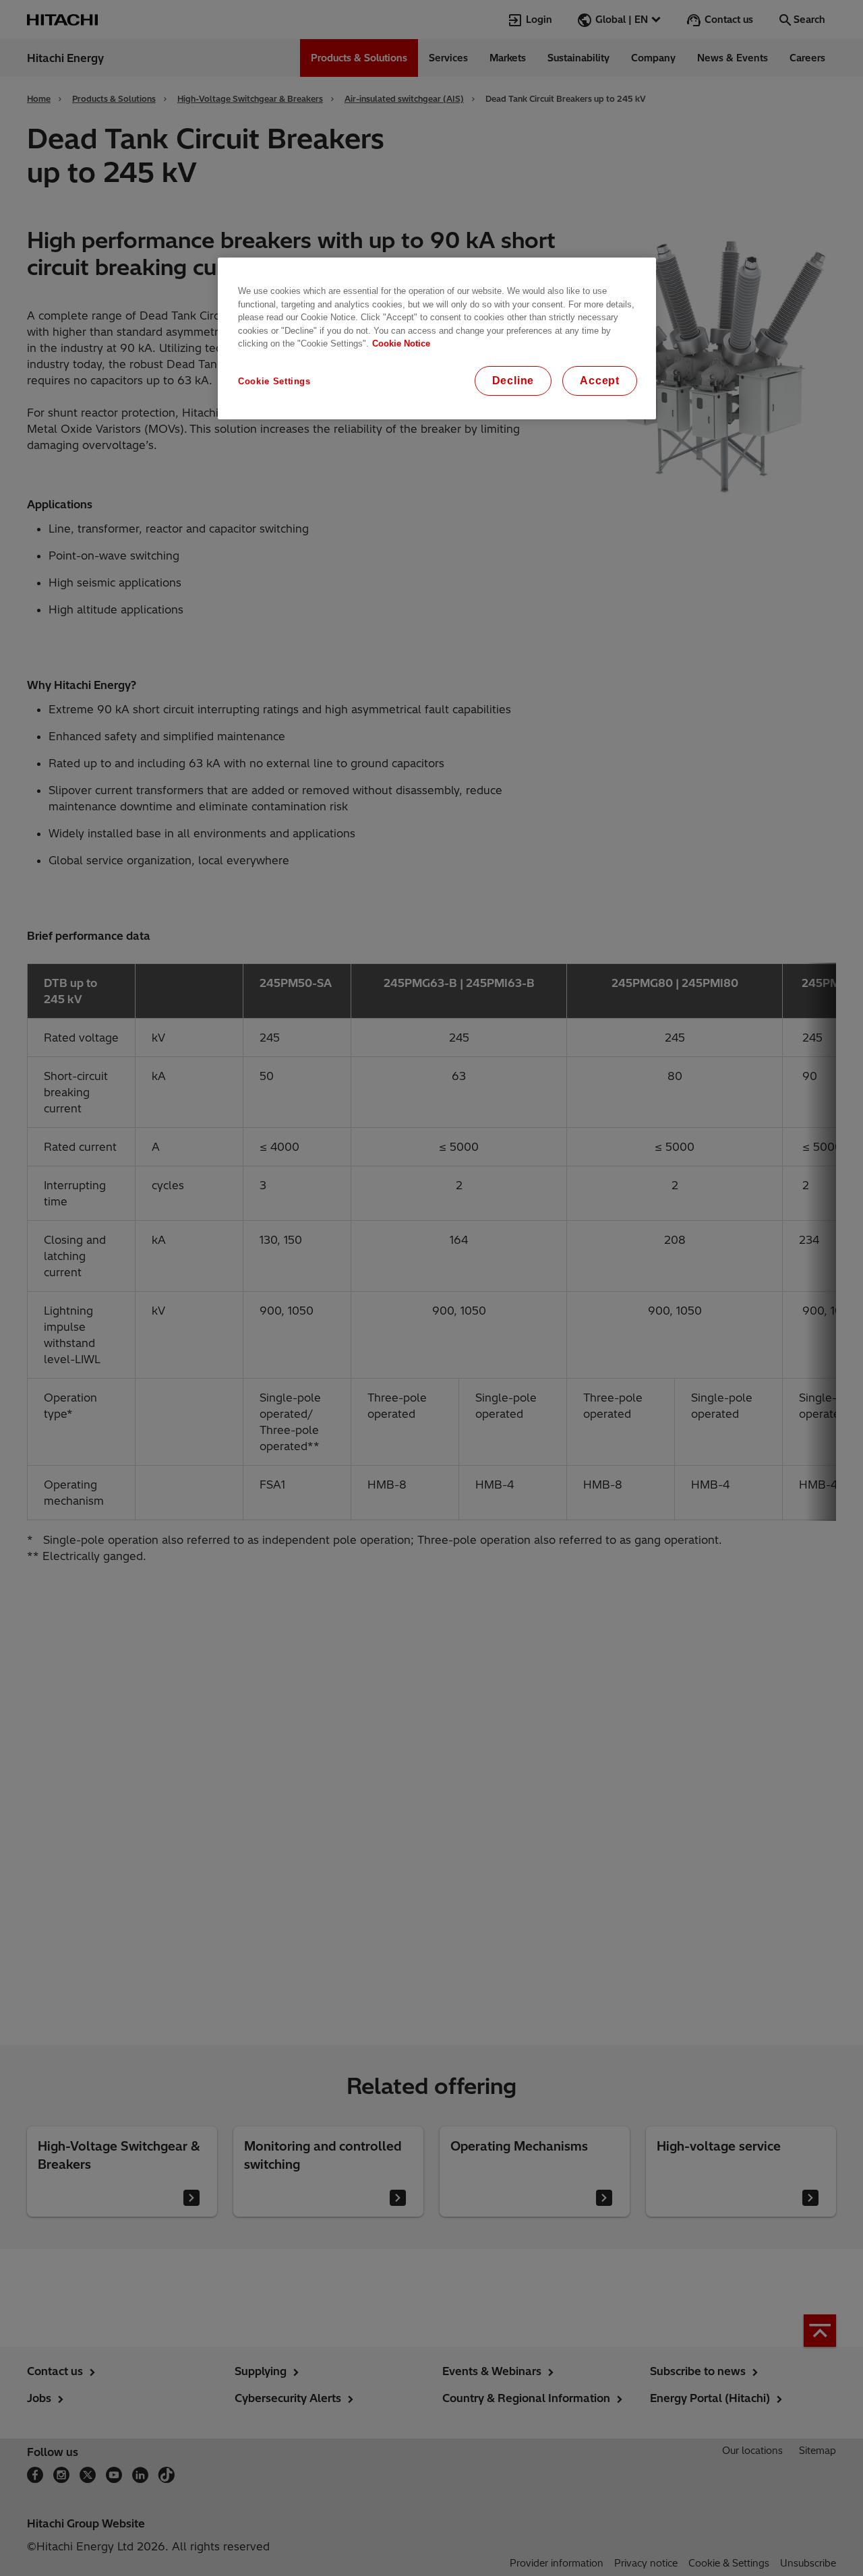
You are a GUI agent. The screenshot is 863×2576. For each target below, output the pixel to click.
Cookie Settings (274, 381)
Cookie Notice (401, 343)
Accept (600, 381)
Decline (513, 381)
